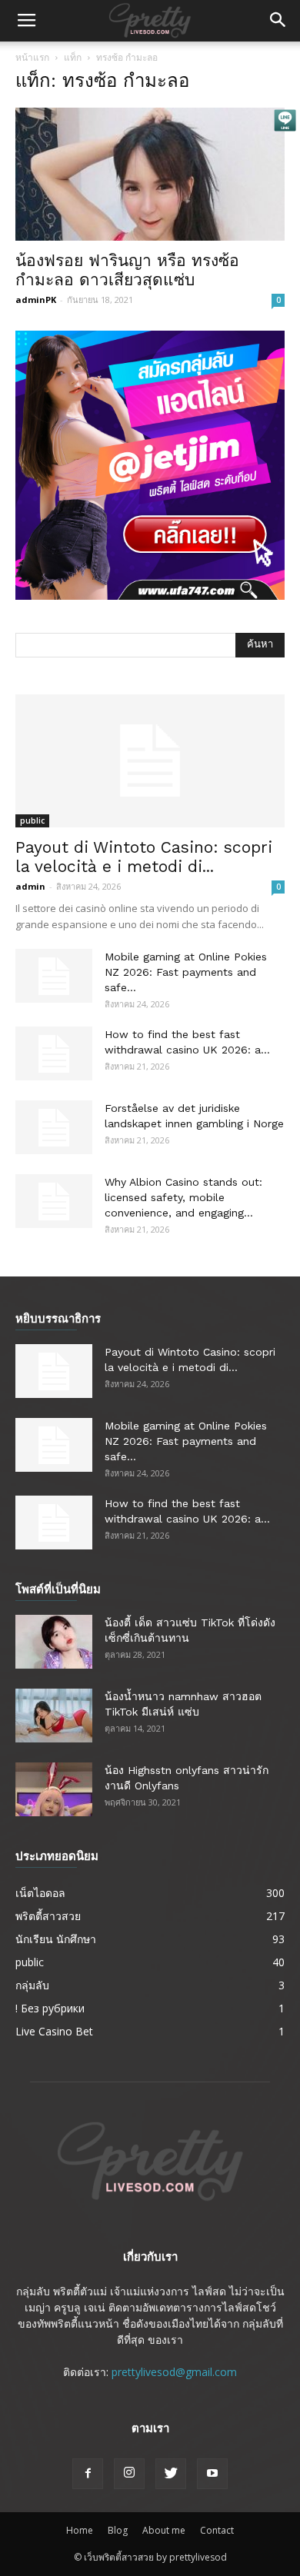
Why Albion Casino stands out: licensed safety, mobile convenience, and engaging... (183, 1197)
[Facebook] (88, 2474)
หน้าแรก (32, 57)
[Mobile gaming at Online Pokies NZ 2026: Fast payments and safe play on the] (54, 976)
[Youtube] (212, 2474)
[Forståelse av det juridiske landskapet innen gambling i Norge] (54, 1127)
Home (80, 2530)
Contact (217, 2530)
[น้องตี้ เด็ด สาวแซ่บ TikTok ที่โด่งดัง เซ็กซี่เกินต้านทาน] (54, 1642)
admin (30, 886)
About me (164, 2530)
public (32, 820)
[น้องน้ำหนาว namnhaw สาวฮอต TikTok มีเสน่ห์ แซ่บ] (54, 1716)
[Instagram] (129, 2474)
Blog (118, 2530)
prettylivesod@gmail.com (174, 2372)
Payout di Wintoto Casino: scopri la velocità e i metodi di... (144, 857)
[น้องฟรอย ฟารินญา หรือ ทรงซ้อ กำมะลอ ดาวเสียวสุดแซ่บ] (150, 174)
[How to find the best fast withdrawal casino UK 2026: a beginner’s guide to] (54, 1053)
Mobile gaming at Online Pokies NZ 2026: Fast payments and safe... (186, 972)
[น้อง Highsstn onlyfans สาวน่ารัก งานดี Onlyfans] (54, 1789)
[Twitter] (171, 2474)
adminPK (36, 300)
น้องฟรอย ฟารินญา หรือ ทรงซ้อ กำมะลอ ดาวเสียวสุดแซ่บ (127, 270)
